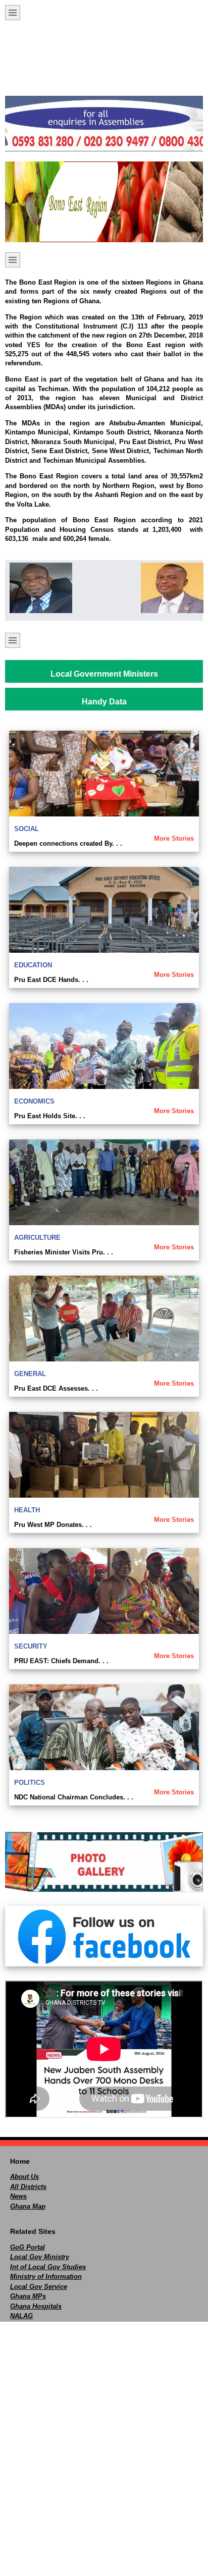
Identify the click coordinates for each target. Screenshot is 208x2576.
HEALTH (27, 1510)
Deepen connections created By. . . (68, 843)
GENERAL (30, 1374)
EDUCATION (33, 965)
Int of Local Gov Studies (48, 2267)
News (18, 2196)
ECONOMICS (34, 1101)
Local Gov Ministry (40, 2257)
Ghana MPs (28, 2296)
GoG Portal (28, 2247)
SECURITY (31, 1646)
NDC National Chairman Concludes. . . (74, 1797)
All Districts (28, 2187)
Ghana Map (28, 2206)
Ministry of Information (46, 2277)
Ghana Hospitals (36, 2306)
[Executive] (38, 588)
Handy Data (104, 702)
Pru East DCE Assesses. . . (56, 1388)
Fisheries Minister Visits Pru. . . (64, 1252)
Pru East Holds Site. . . (50, 1116)
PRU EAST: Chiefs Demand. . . (61, 1661)
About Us (24, 2177)
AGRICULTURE (37, 1238)
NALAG (21, 2316)
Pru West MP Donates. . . (53, 1525)
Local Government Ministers (104, 674)
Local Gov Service (39, 2287)
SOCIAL (27, 829)
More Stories (174, 838)
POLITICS (30, 1783)
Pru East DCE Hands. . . (51, 980)
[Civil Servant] (170, 588)
